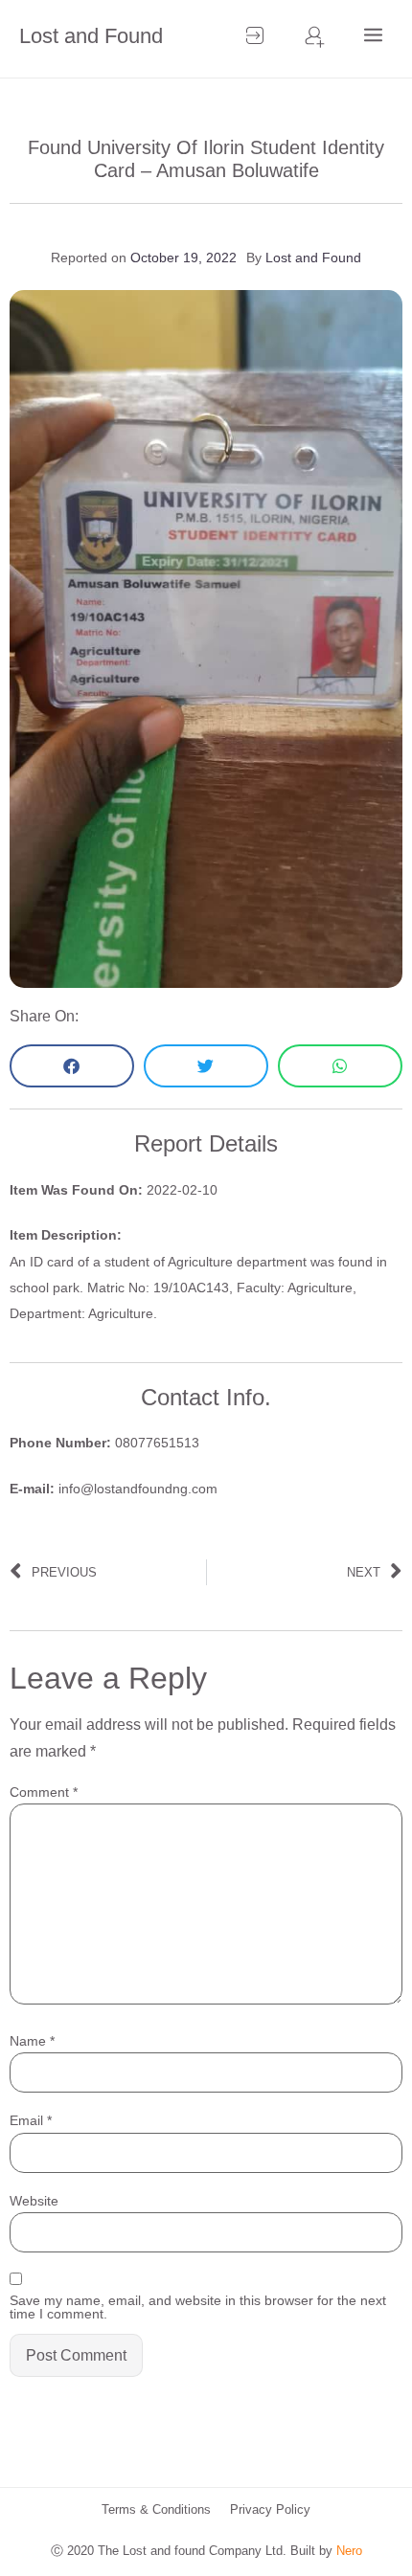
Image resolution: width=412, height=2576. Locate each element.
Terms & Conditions (156, 2509)
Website (34, 2201)
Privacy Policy (270, 2509)
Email (31, 2120)
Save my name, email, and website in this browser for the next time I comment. (198, 2307)
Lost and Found (91, 36)
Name (32, 2041)
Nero (349, 2551)
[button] (72, 1066)
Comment (44, 1792)
